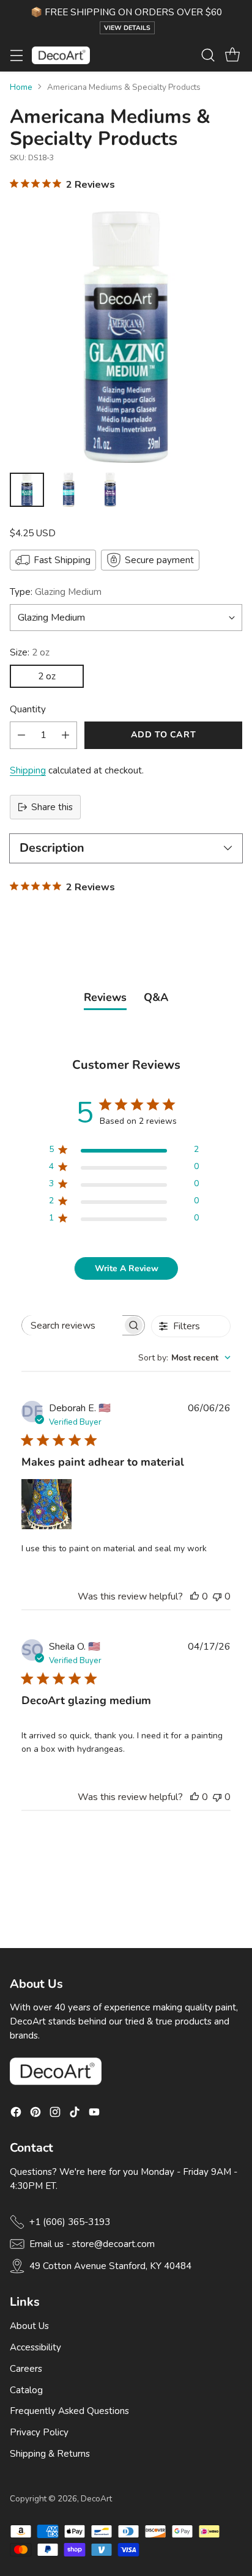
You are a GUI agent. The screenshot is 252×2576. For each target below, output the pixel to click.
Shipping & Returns (50, 2454)
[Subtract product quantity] (21, 735)
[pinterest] (35, 2114)
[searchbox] (72, 1325)
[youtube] (94, 2114)
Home (21, 87)
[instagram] (55, 2114)
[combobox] (184, 1358)
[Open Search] (208, 55)
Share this (52, 807)
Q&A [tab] (156, 997)
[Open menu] (16, 55)
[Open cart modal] (232, 55)
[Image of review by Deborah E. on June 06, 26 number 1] (46, 1504)
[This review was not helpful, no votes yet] (217, 1596)
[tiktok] (75, 2114)
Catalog (26, 2390)
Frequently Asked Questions (69, 2411)
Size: (30, 652)
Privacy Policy (39, 2432)
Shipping (28, 770)
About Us (29, 2326)
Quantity (28, 709)
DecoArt (96, 2499)
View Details (127, 28)
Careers (26, 2369)
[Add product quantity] (65, 735)
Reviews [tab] (105, 997)
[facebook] (16, 2114)
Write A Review (127, 1268)
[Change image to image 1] (27, 490)
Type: (56, 592)
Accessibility (35, 2347)
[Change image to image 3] (110, 490)
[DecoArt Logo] (61, 55)
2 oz (47, 676)
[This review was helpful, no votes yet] (195, 1596)
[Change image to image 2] (69, 490)
